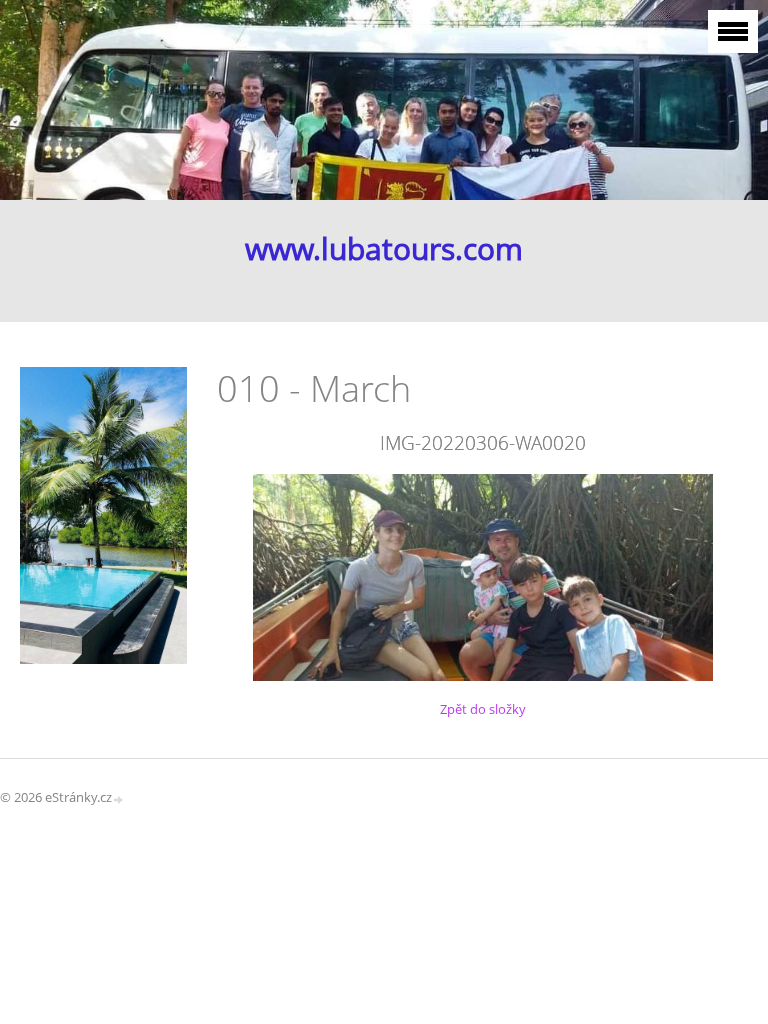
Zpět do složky (483, 709)
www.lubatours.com (384, 248)
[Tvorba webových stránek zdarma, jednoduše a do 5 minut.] (119, 798)
